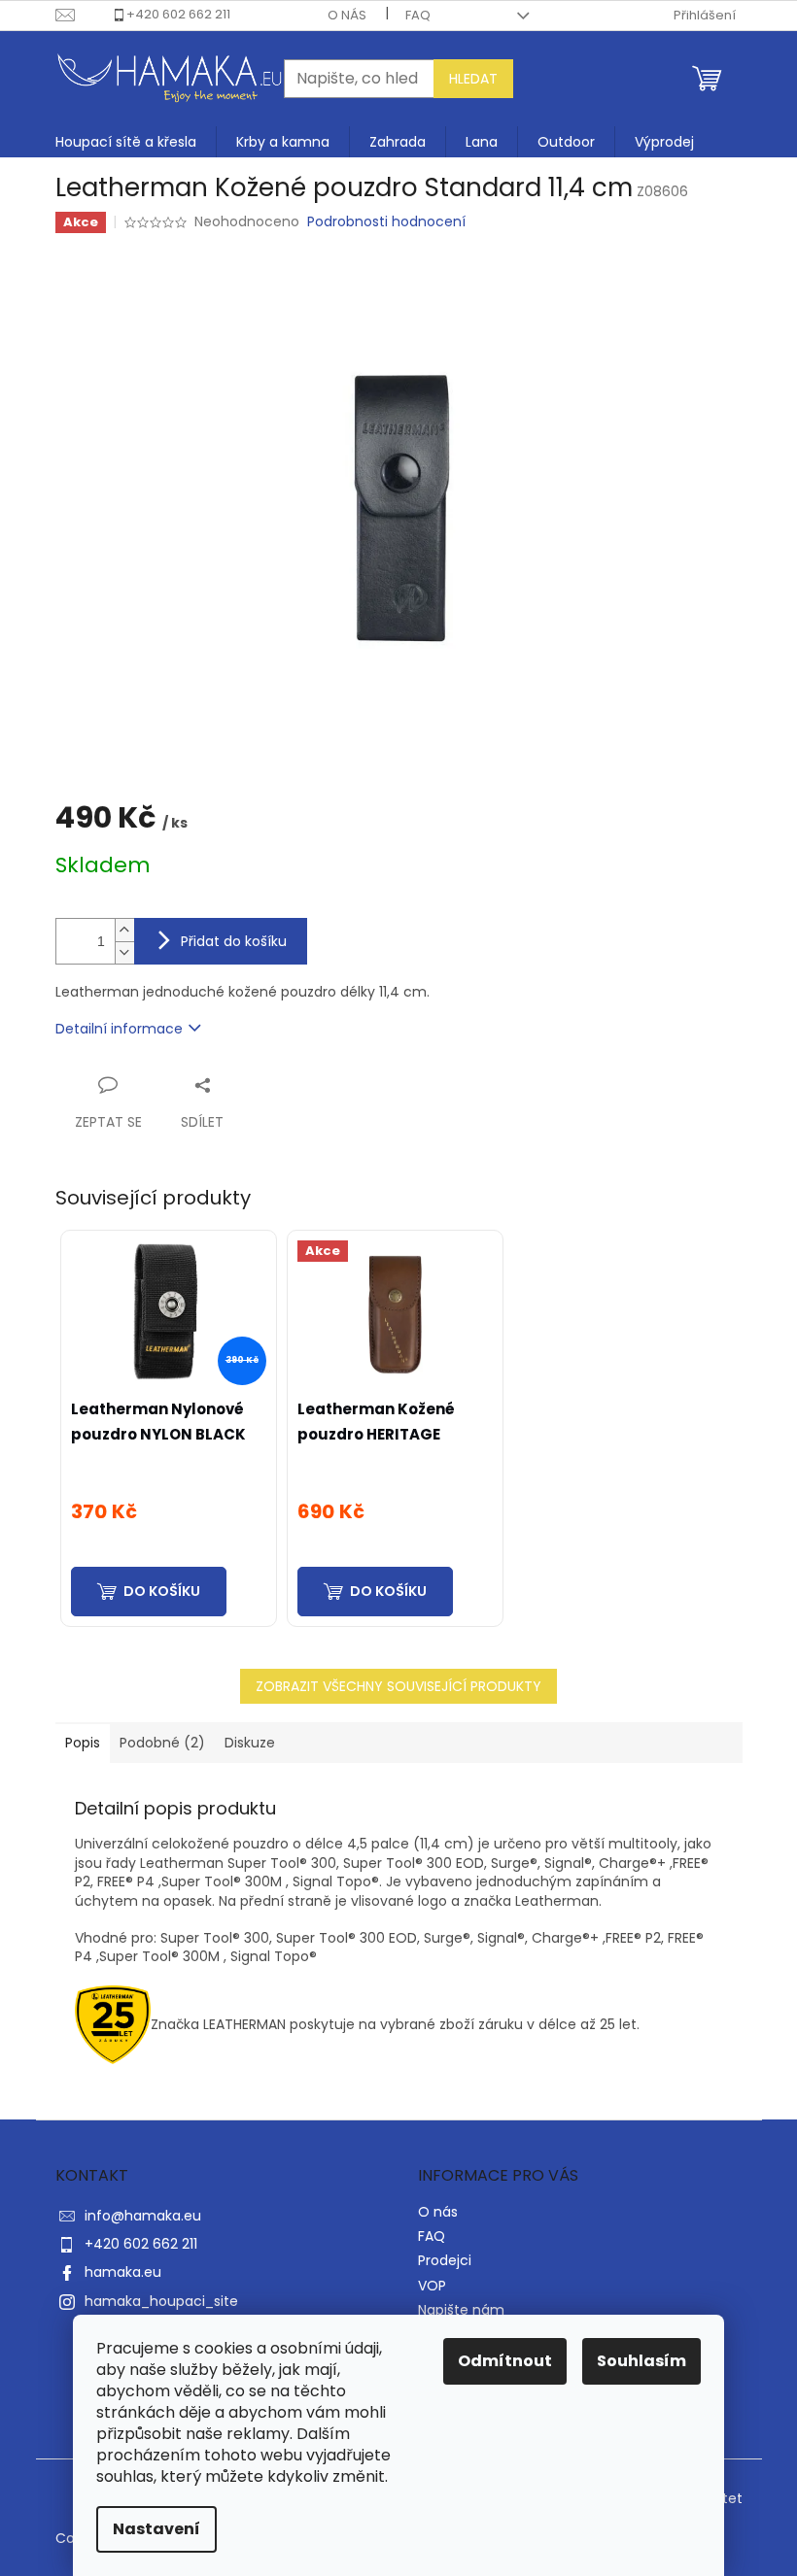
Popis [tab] (83, 1743)
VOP (432, 2286)
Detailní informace (119, 1029)
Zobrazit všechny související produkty (398, 1686)
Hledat (473, 79)
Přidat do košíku (234, 941)
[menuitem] (126, 142)
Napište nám (461, 2310)
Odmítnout (505, 2361)
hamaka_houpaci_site (161, 2301)
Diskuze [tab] (250, 1743)
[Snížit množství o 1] (124, 952)
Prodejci (445, 2260)
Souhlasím (641, 2361)
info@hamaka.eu (143, 2216)
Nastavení (156, 2529)
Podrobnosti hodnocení (386, 222)
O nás (347, 15)
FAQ (418, 15)
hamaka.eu (123, 2272)
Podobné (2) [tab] (162, 1743)
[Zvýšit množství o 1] (124, 930)
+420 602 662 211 (178, 14)
